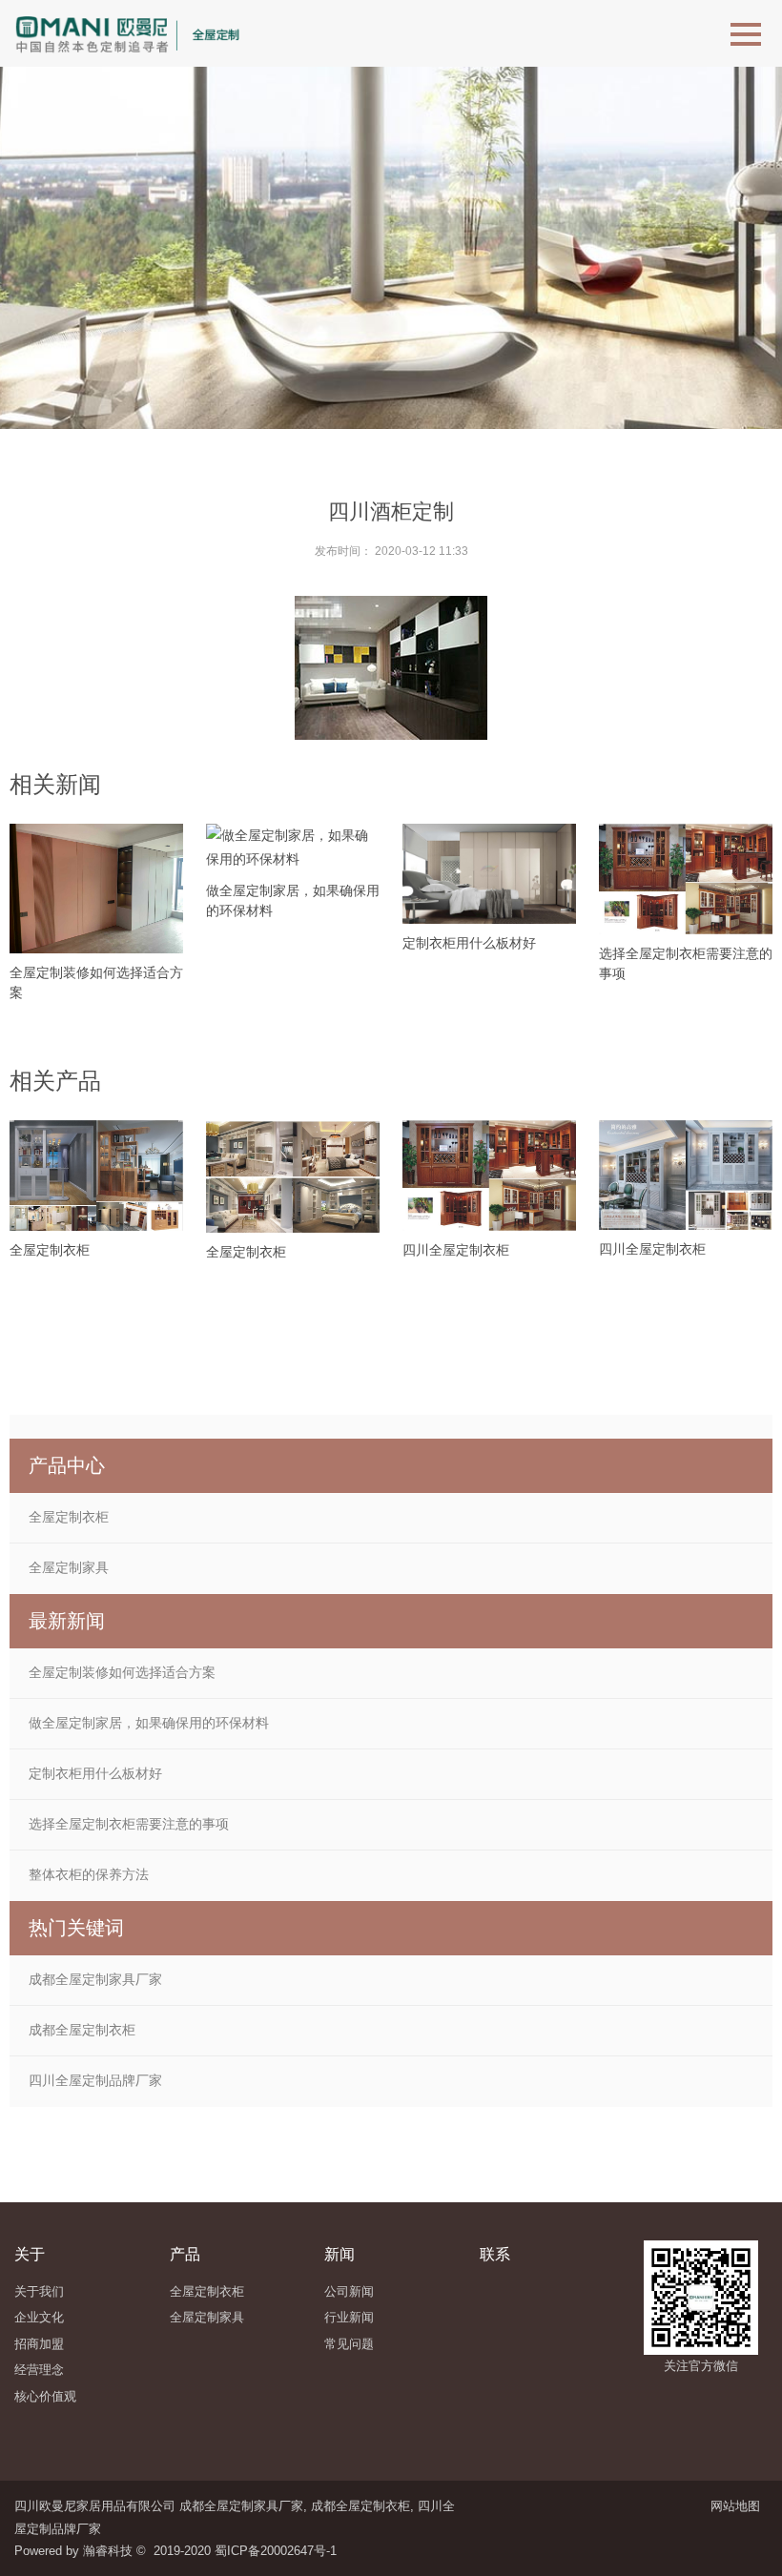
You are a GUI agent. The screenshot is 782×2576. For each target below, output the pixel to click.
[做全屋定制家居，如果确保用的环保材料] (293, 848)
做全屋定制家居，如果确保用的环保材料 (149, 1723)
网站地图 (739, 2506)
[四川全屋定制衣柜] (489, 1176)
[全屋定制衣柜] (96, 1175)
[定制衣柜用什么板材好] (489, 874)
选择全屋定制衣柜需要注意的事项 (129, 1824)
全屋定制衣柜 (50, 1250)
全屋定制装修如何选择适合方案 (122, 1672)
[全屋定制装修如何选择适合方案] (96, 889)
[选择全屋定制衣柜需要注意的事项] (686, 879)
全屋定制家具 (69, 1567)
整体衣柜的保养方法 (89, 1874)
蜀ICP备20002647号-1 (276, 2551)
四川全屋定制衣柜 (456, 1250)
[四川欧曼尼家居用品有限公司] (135, 33)
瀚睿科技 (108, 2551)
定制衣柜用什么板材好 (469, 943)
